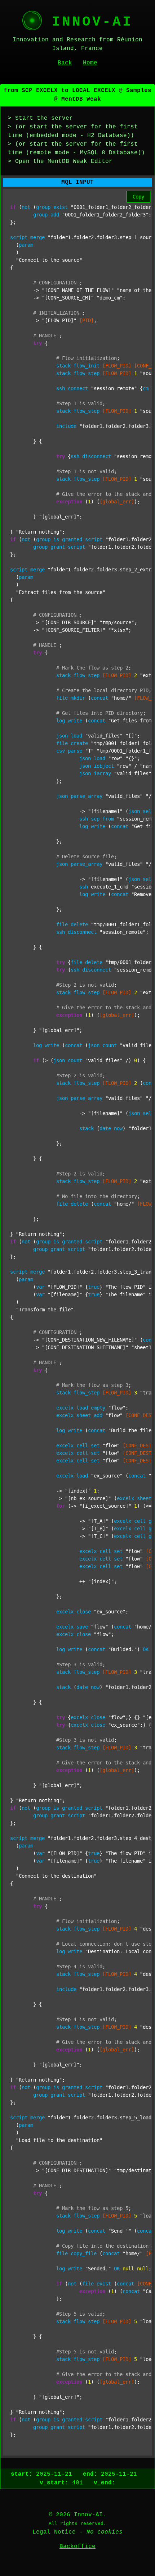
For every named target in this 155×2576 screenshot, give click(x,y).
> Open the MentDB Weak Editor (60, 161)
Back (65, 63)
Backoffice (77, 2547)
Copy (138, 197)
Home (90, 63)
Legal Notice (54, 2532)
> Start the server (40, 118)
